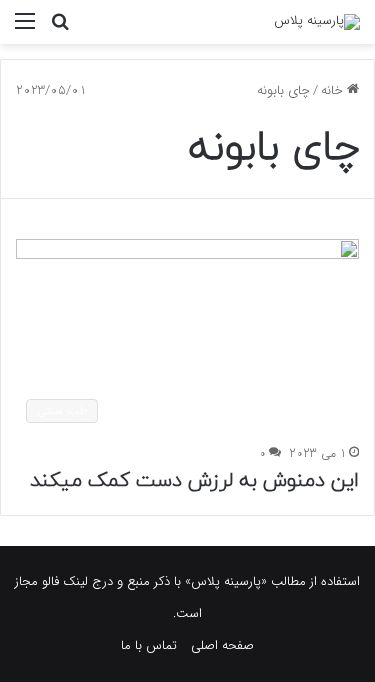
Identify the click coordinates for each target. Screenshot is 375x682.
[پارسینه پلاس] (317, 22)
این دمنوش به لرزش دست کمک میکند (194, 481)
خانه (334, 90)
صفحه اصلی (222, 645)
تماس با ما (149, 645)
